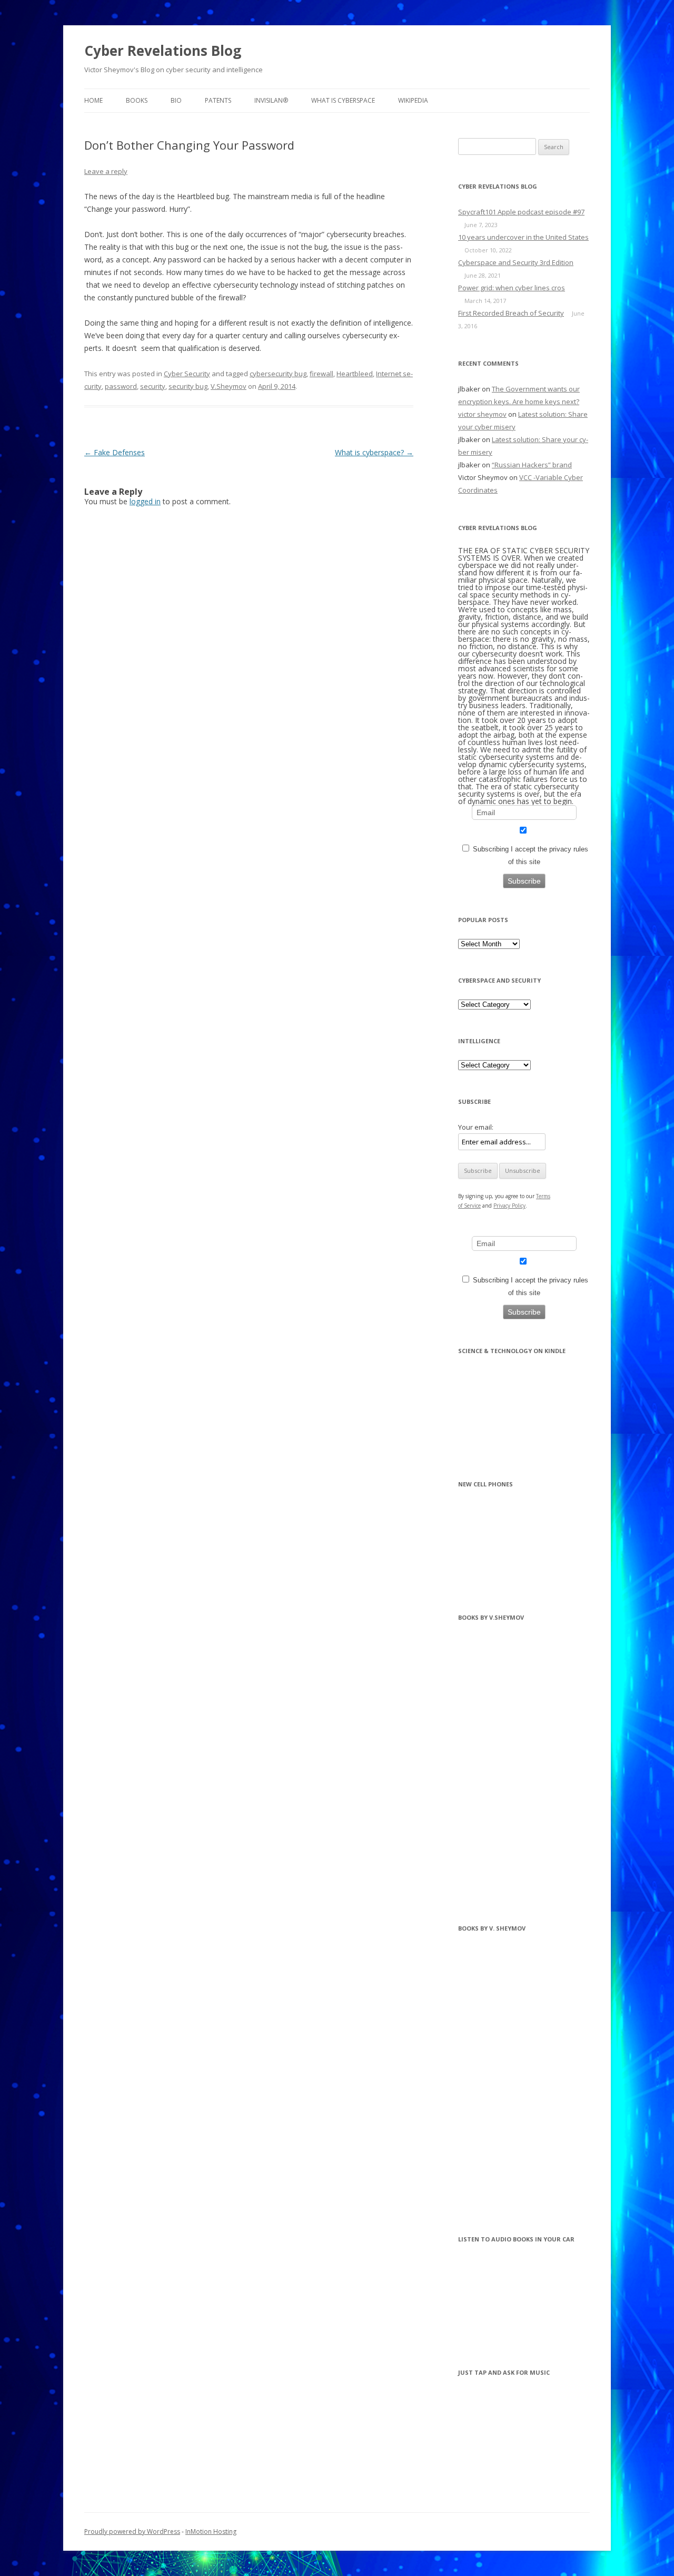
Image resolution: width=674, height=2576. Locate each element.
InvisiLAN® (271, 100)
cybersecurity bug (278, 374)
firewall (321, 374)
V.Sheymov (229, 386)
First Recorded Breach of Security (511, 313)
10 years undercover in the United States (523, 237)
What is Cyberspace (343, 100)
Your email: (476, 1127)
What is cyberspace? (374, 452)
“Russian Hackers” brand (532, 465)
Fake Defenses (115, 452)
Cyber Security (187, 374)
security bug (188, 386)
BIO (176, 100)
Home (93, 100)
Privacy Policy (509, 1206)
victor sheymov (482, 414)
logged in (145, 501)
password (121, 386)
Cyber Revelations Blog (163, 51)
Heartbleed (355, 374)
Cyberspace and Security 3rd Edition (516, 262)
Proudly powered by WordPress (132, 2531)
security (153, 386)
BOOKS (137, 100)
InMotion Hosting (211, 2531)
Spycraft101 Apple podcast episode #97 (521, 212)
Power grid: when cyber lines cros (512, 288)
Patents (218, 100)
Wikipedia (413, 100)
